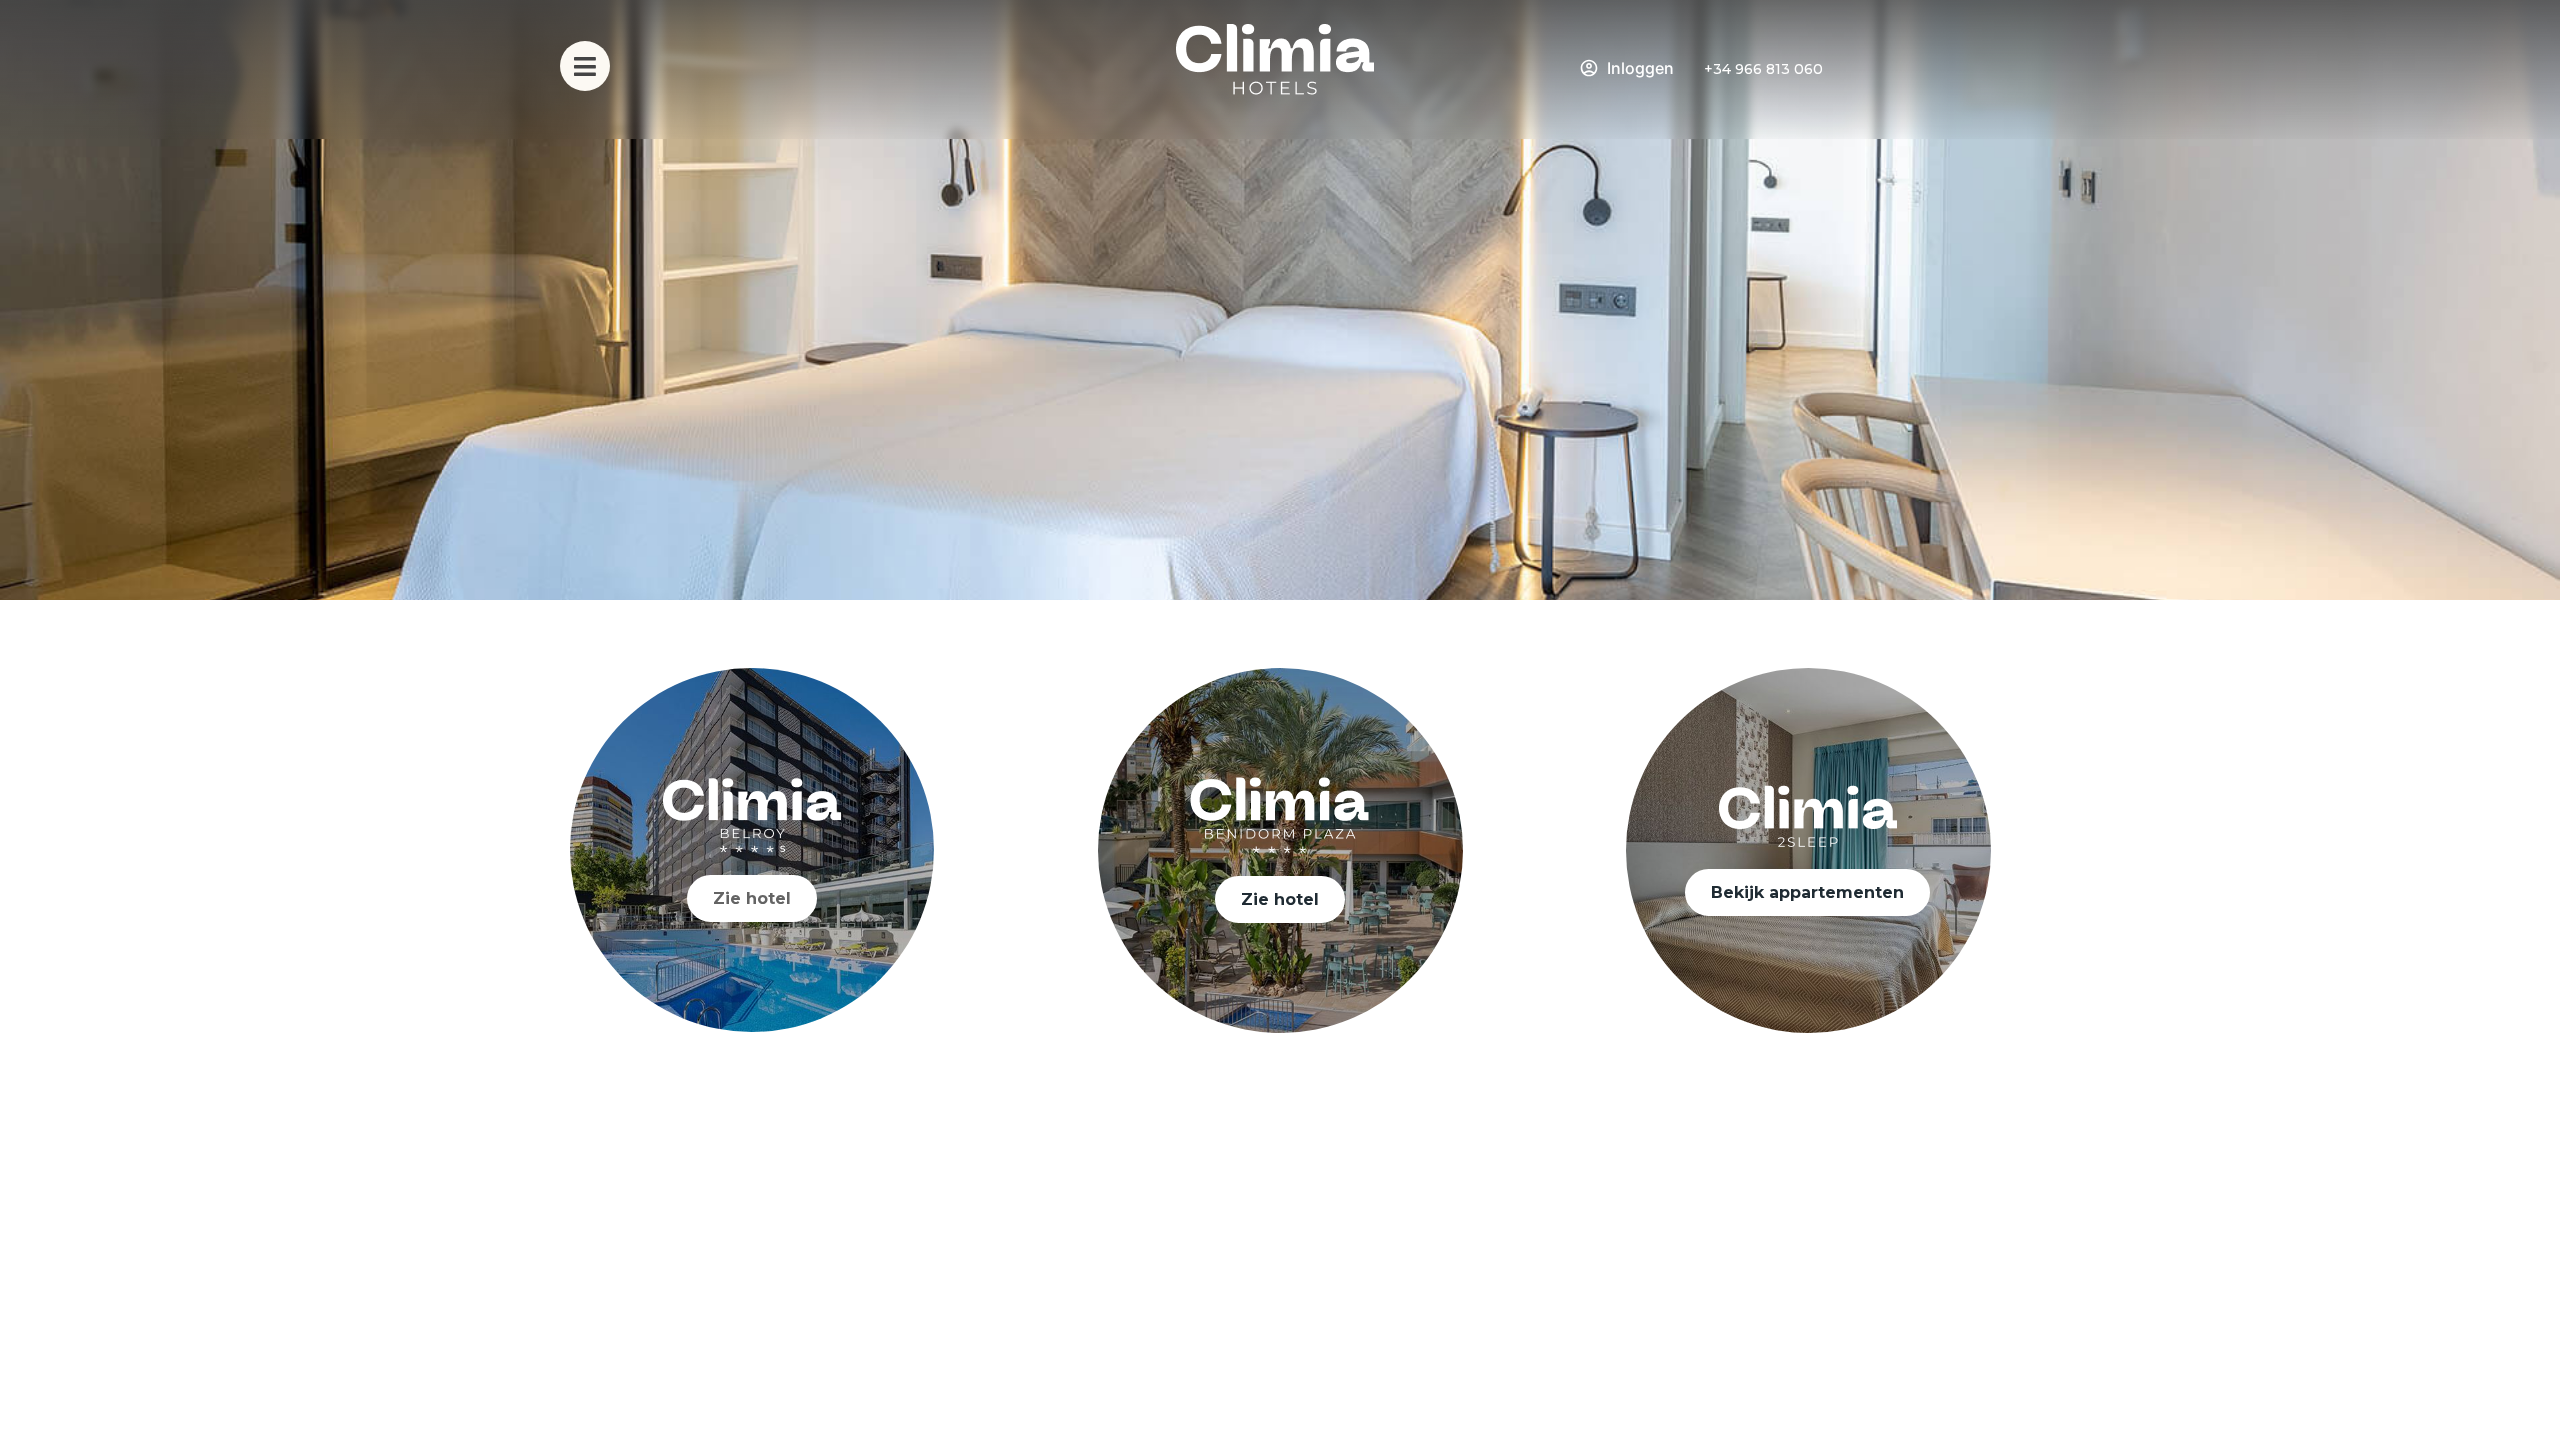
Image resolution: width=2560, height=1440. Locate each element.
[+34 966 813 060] (1691, 69)
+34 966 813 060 (1763, 69)
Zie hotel (752, 898)
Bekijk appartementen (1807, 892)
